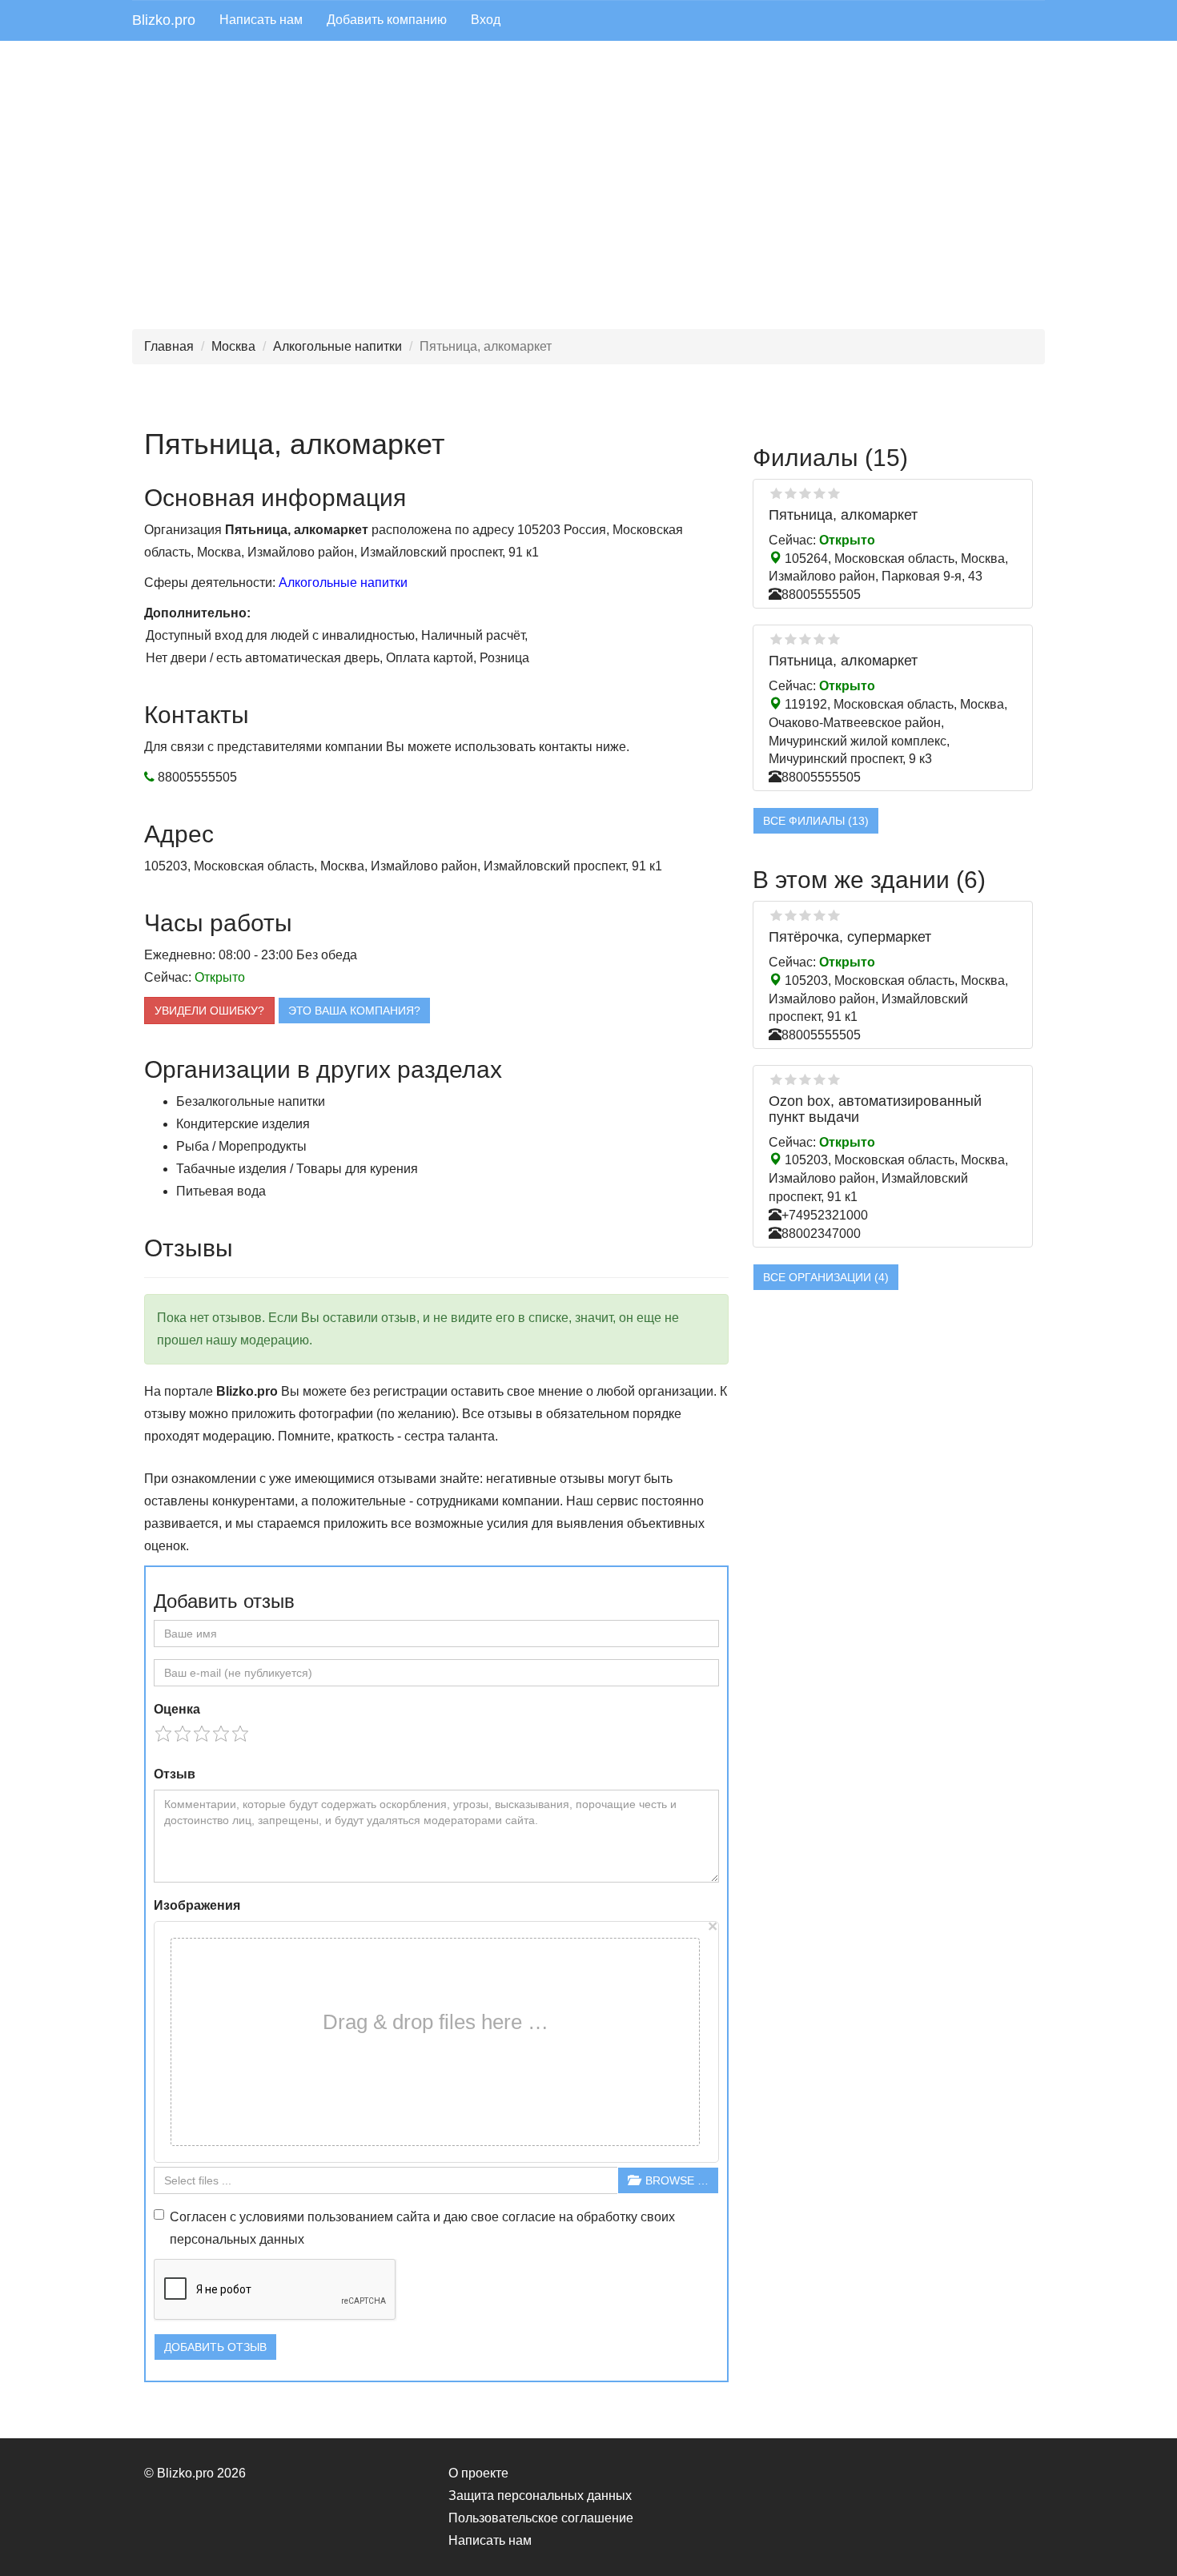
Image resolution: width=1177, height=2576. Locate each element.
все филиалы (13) (816, 821)
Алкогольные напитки (337, 346)
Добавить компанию (387, 20)
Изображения (197, 1905)
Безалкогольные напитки (251, 1101)
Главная (169, 346)
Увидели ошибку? (209, 1011)
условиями (272, 2217)
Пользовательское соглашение (541, 2518)
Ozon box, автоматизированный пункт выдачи (875, 1109)
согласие (529, 2217)
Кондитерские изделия (243, 1124)
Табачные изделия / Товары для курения (297, 1169)
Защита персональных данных (540, 2496)
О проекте (478, 2473)
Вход (486, 20)
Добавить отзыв (215, 2347)
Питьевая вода (221, 1191)
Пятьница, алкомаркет (843, 515)
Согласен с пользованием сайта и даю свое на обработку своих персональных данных (422, 2228)
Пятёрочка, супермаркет (850, 937)
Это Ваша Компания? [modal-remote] (354, 1011)
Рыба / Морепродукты (241, 1146)
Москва (233, 346)
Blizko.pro (164, 20)
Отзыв (175, 1774)
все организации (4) (826, 1277)
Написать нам (261, 20)
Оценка (177, 1709)
